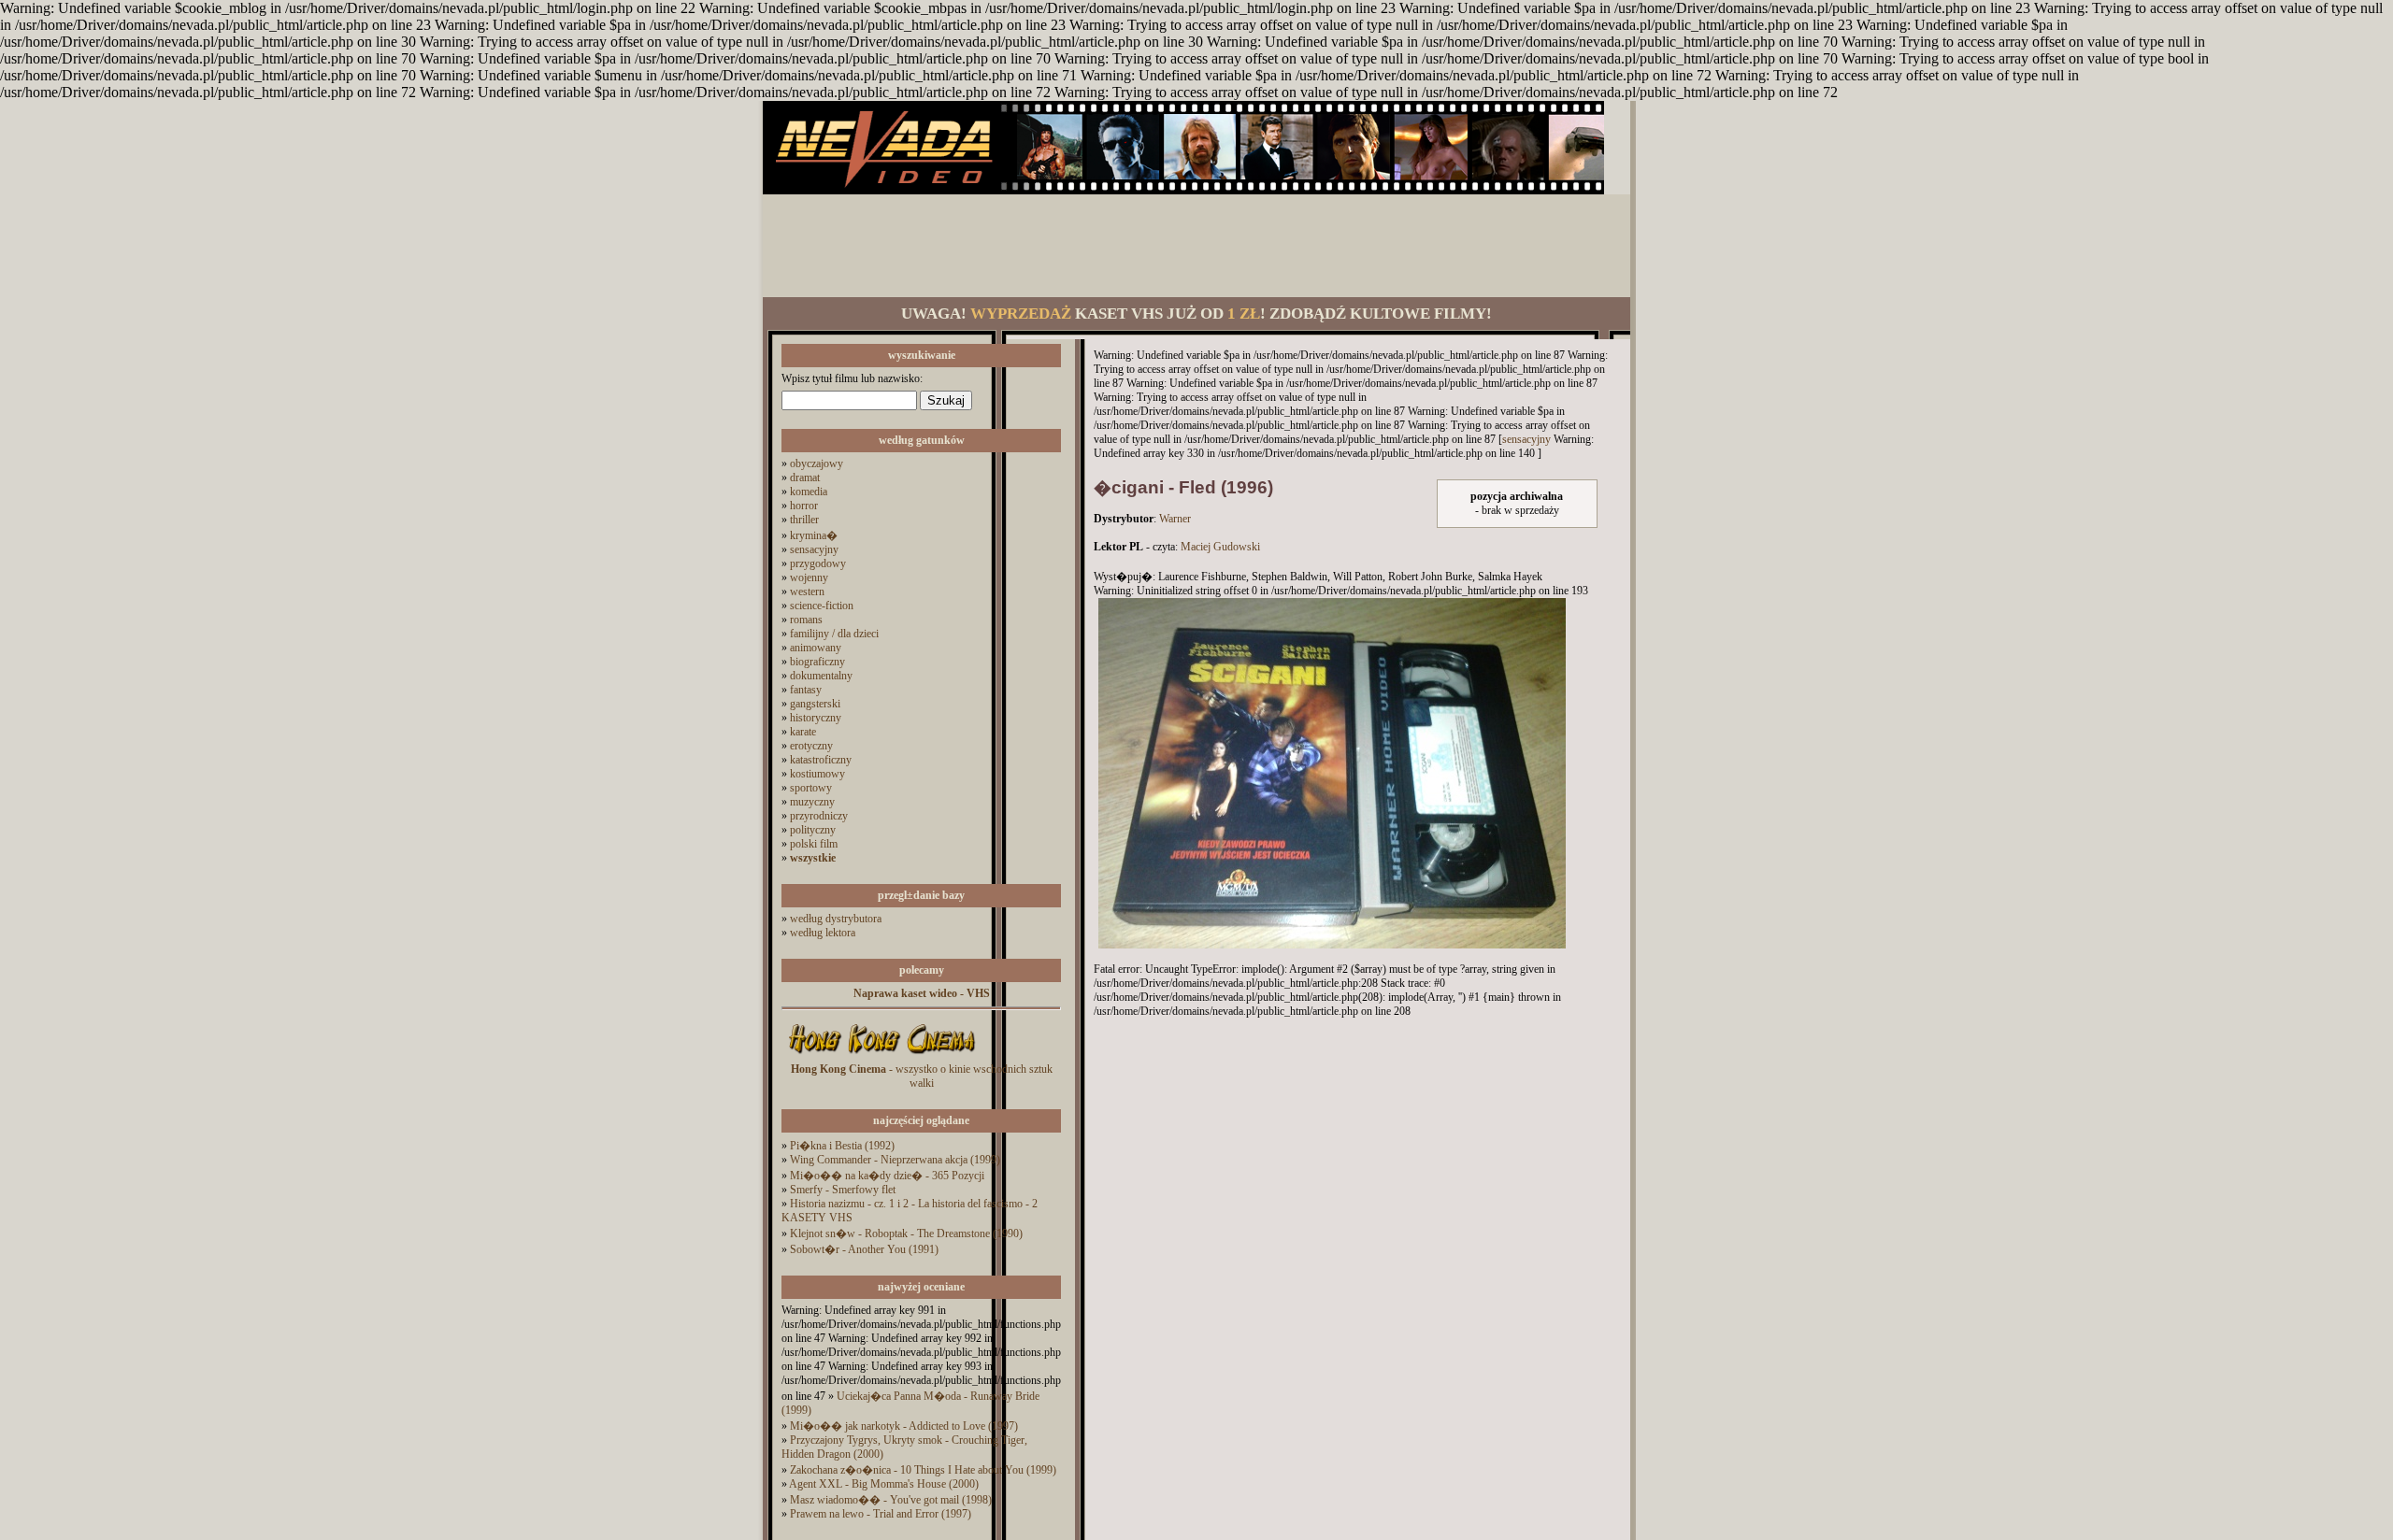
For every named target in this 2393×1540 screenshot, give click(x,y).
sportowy (811, 788)
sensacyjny (814, 549)
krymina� (814, 535)
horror (804, 506)
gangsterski (815, 704)
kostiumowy (817, 774)
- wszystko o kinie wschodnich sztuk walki (922, 1076)
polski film (814, 844)
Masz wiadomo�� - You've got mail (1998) (891, 1500)
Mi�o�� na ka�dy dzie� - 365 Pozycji (887, 1176)
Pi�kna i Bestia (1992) (842, 1146)
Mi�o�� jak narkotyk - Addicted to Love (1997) (904, 1426)
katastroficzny (821, 760)
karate (803, 732)
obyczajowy (817, 463)
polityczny (813, 830)
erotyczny (811, 746)
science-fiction (822, 606)
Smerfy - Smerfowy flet (843, 1190)
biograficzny (817, 662)
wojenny (809, 577)
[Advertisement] (1196, 246)
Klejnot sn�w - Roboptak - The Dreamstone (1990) (906, 1233)
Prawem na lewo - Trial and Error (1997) (881, 1514)
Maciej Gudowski (1220, 547)
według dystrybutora (836, 919)
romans (806, 620)
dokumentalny (821, 676)
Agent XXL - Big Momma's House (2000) (884, 1484)
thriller (804, 520)
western (807, 592)
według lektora (823, 933)
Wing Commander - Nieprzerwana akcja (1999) (895, 1160)
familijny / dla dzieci (834, 634)
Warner (1175, 519)
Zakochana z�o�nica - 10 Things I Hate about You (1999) (923, 1470)
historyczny (816, 718)
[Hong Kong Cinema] (882, 1059)
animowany (816, 648)
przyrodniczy (819, 816)
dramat (805, 478)
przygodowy (818, 563)
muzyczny (812, 802)
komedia (809, 492)
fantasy (806, 690)
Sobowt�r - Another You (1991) (864, 1249)
